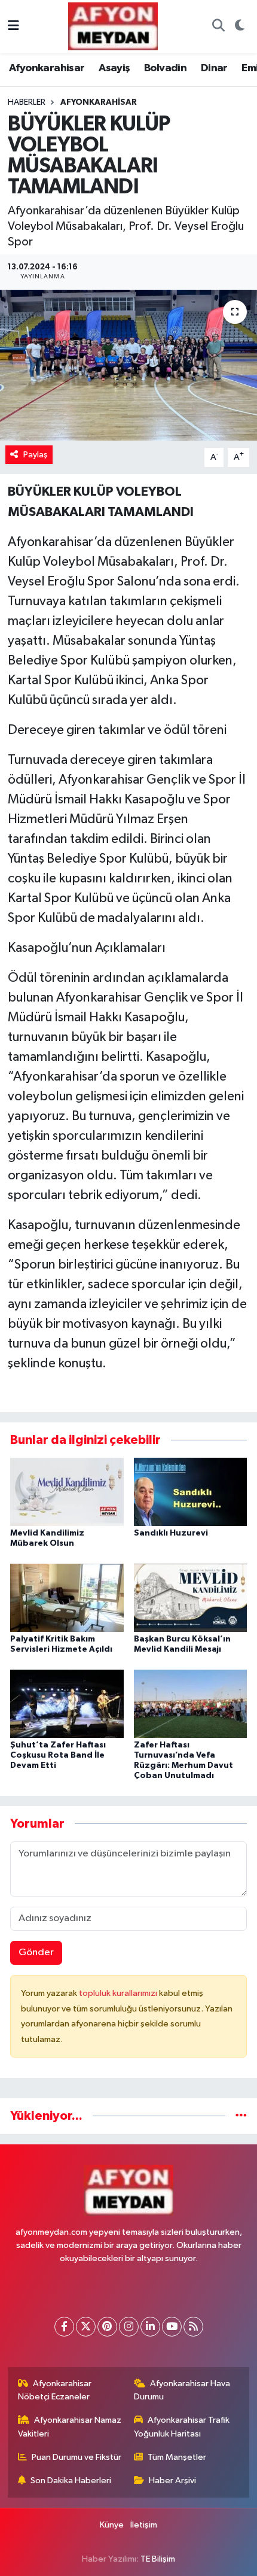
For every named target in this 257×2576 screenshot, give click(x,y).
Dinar (214, 68)
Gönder (36, 1953)
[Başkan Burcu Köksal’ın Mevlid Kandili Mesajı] (191, 1598)
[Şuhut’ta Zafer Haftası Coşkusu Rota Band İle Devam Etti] (67, 1703)
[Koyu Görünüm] (239, 27)
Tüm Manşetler (177, 2457)
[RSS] (193, 2327)
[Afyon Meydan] (113, 26)
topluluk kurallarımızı (119, 1993)
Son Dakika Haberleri (71, 2481)
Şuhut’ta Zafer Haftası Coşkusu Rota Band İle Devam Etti (58, 1755)
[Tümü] (241, 2116)
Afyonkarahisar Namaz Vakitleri (70, 2427)
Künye (112, 2525)
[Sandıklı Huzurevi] (191, 1492)
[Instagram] (129, 2327)
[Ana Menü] (13, 27)
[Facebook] (64, 2327)
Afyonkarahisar (47, 68)
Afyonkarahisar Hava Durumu (182, 2390)
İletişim (144, 2525)
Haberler (27, 102)
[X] (86, 2327)
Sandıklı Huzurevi (171, 1533)
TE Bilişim (158, 2559)
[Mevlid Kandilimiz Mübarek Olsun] (67, 1492)
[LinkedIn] (150, 2327)
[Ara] (218, 27)
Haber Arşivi (172, 2481)
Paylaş (36, 455)
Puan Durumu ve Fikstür (77, 2457)
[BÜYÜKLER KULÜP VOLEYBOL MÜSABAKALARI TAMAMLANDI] (128, 365)
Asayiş (114, 68)
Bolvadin (165, 68)
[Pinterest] (107, 2327)
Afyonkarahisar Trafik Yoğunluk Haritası (182, 2427)
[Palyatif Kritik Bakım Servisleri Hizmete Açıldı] (67, 1598)
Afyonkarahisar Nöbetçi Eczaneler (55, 2390)
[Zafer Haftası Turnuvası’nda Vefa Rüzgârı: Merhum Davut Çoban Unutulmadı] (191, 1703)
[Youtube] (172, 2327)
